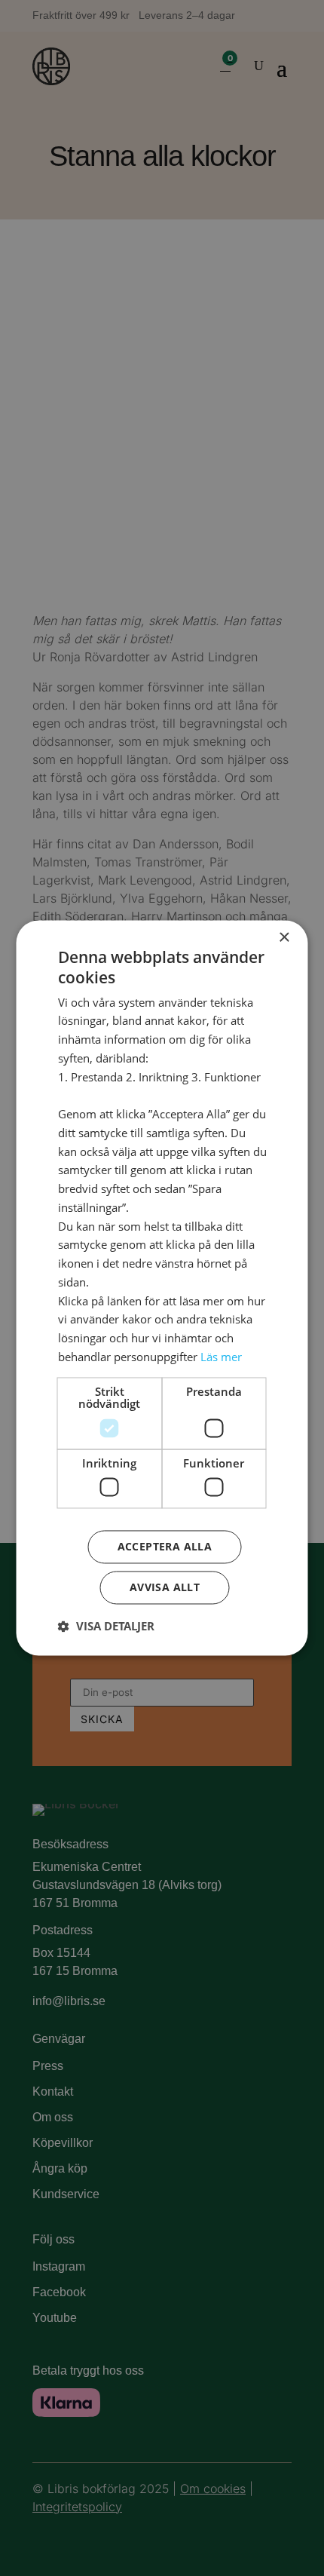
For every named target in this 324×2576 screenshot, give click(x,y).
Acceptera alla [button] (165, 1547)
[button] (106, 1627)
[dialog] (162, 1288)
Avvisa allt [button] (165, 1588)
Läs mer (221, 1357)
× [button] (284, 938)
